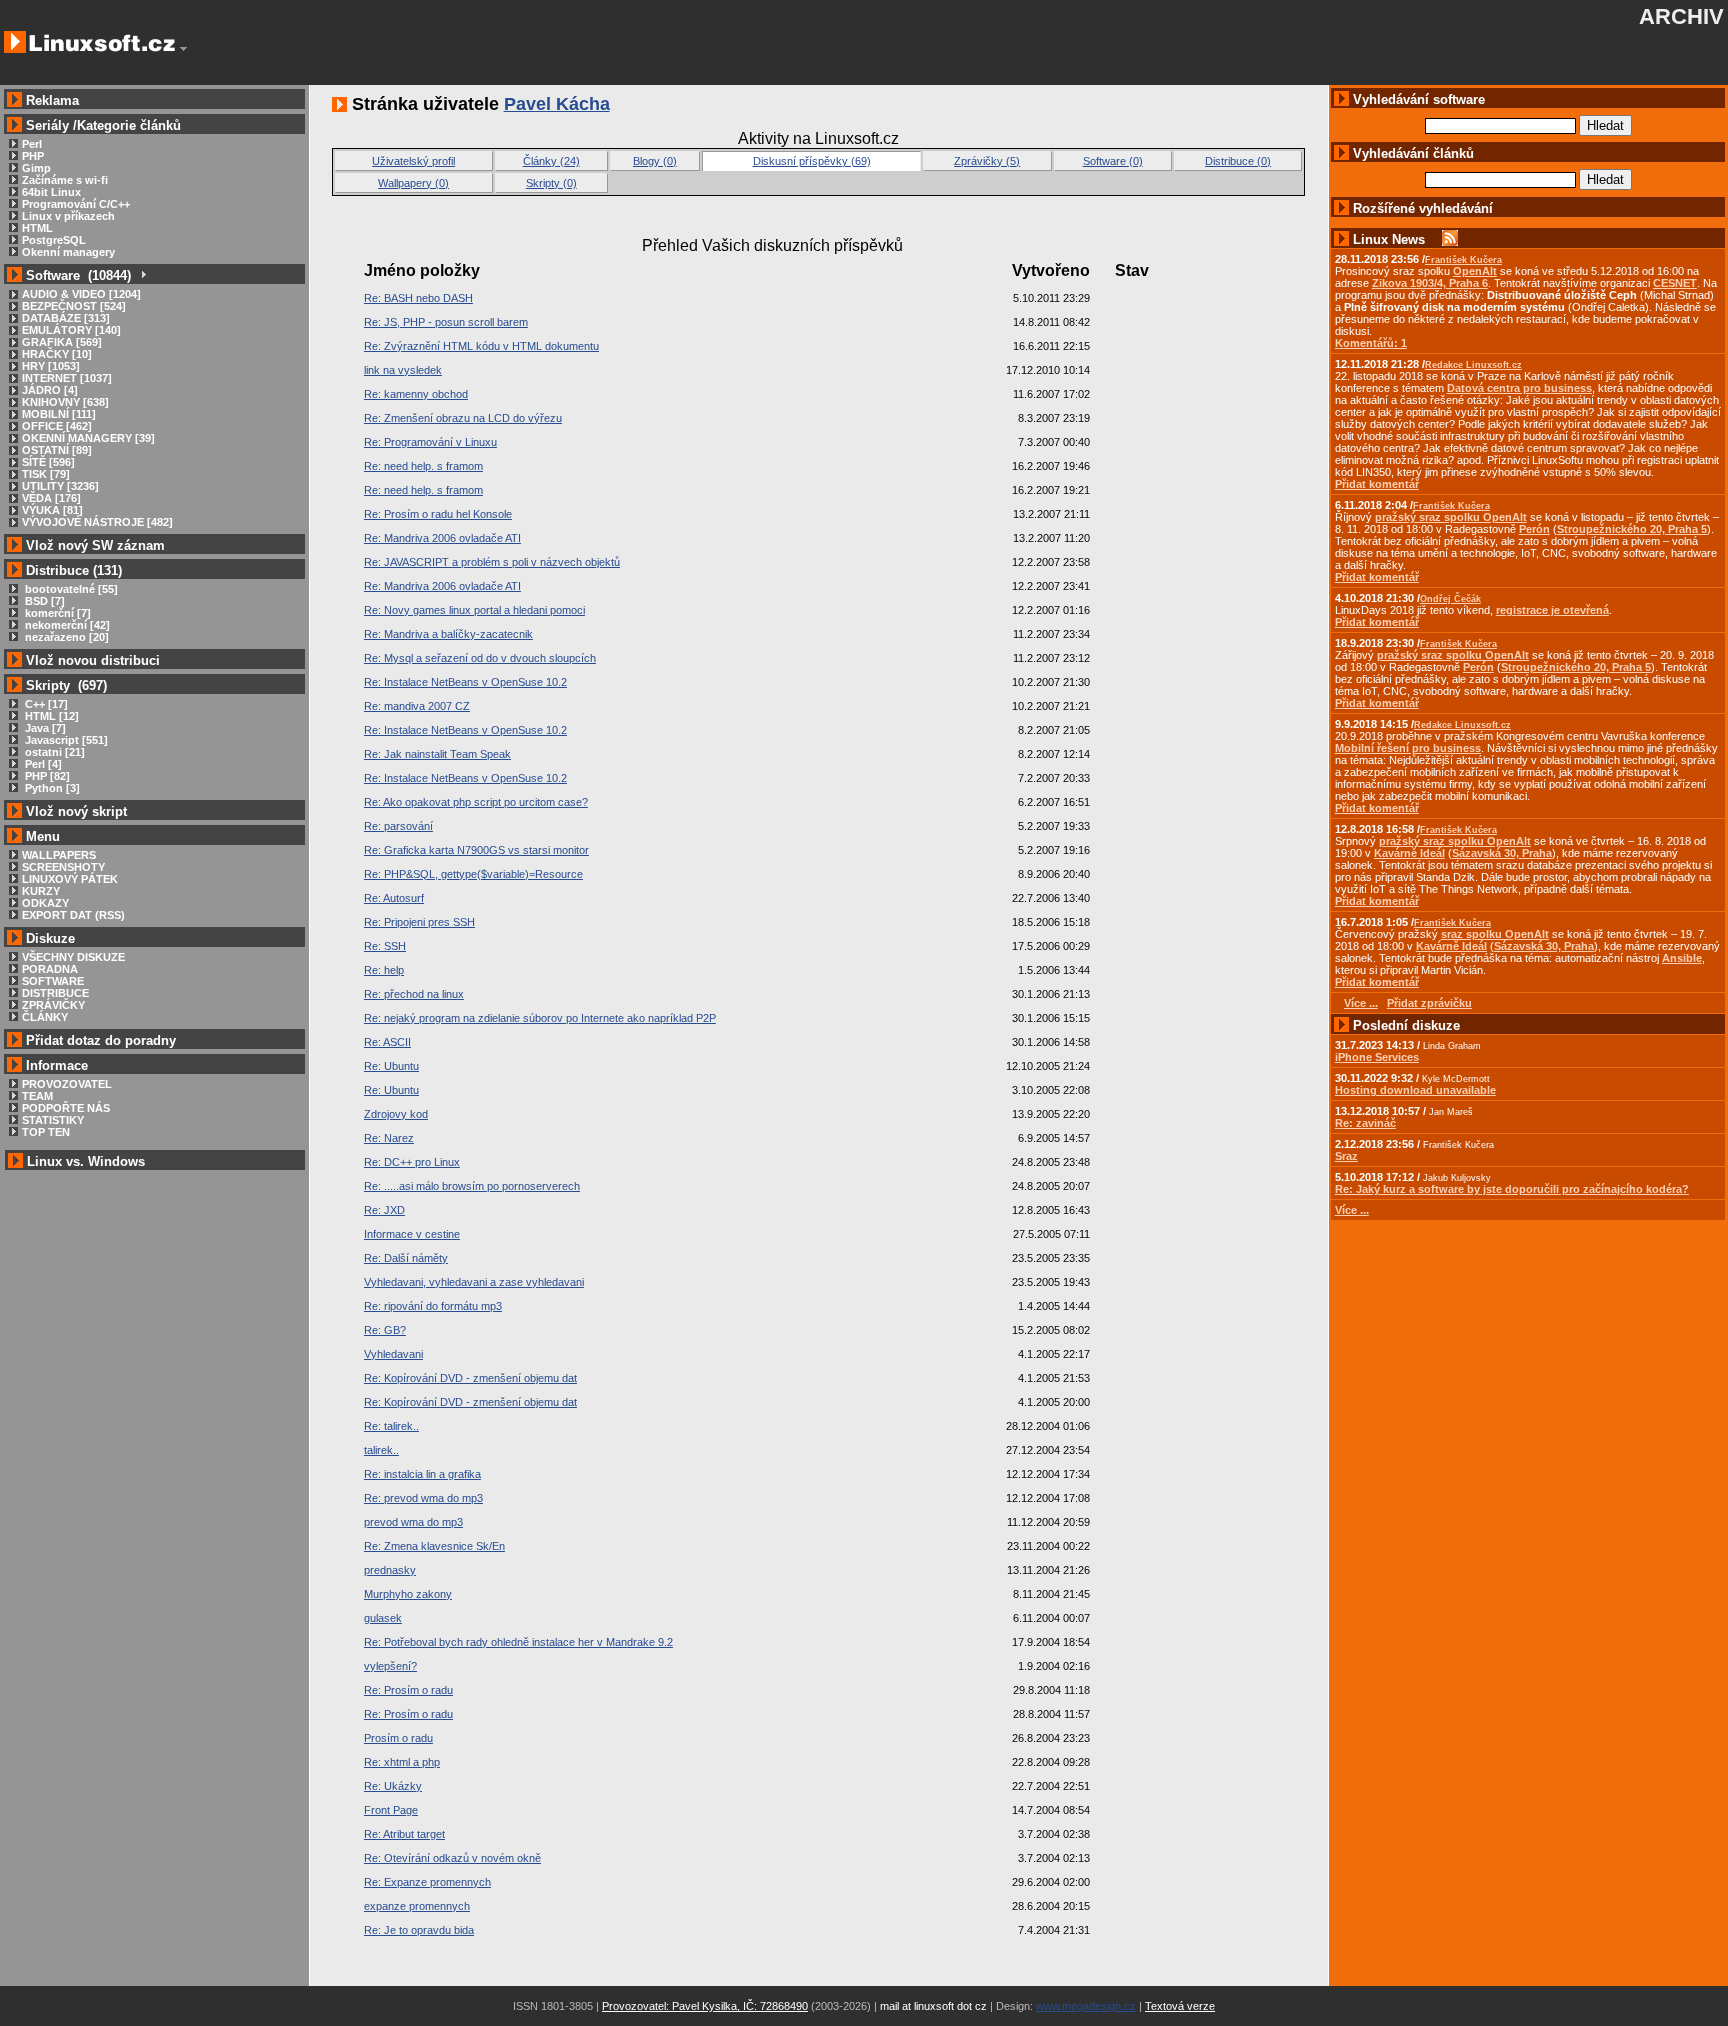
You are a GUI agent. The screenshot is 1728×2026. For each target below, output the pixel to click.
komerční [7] (56, 613)
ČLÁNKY (45, 1017)
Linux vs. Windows (86, 1161)
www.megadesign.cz (1086, 2006)
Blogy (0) (655, 161)
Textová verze (1180, 2006)
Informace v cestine (412, 1234)
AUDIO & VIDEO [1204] (81, 294)
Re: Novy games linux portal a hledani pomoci (474, 610)
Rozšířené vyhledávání (1423, 208)
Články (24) (551, 161)
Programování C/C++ (76, 204)
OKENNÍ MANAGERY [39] (88, 438)
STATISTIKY (53, 1120)
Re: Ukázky (393, 1786)
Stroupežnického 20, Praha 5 (1632, 529)
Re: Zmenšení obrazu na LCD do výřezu (463, 418)
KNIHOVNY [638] (65, 402)
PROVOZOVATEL (67, 1084)
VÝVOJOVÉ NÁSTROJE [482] (97, 522)
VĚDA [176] (51, 498)
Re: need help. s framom (423, 466)
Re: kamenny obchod (416, 394)
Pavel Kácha (557, 104)
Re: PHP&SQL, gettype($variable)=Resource (473, 874)
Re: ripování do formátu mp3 (433, 1306)
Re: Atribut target (404, 1834)
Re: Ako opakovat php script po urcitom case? (476, 802)
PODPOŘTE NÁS (66, 1108)
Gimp (36, 168)
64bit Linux (51, 192)
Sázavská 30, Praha (1502, 853)
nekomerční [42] (66, 625)
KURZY (41, 891)
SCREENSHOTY (63, 867)
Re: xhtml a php (402, 1762)
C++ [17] (45, 704)
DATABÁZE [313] (66, 318)
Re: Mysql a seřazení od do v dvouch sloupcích (480, 658)
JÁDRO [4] (50, 390)
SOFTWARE (53, 981)
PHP (33, 156)
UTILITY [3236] (60, 486)
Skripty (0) (551, 183)
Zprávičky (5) (987, 161)
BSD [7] (43, 601)
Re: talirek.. (391, 1426)
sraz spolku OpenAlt (1495, 934)
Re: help (384, 970)
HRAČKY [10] (57, 354)
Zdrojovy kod (396, 1114)
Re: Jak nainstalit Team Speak (437, 754)
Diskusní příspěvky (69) (812, 161)
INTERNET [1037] (67, 378)
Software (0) (1113, 161)
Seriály (47, 125)
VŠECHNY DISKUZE (73, 957)
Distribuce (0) (1238, 161)
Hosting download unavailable (1415, 1090)
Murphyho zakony (408, 1594)
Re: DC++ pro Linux (412, 1162)
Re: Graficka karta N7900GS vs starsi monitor (476, 850)
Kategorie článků (129, 125)
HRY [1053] (51, 366)
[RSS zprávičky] (1450, 239)
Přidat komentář (1377, 484)
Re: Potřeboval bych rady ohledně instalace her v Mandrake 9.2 (518, 1642)
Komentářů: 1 (1371, 343)
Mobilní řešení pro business (1408, 748)
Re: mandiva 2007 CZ (417, 706)
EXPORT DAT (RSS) (73, 915)
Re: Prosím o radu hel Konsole (438, 514)
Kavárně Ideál (1409, 853)
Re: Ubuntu (391, 1066)
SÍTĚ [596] (48, 462)
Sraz (1346, 1156)
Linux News (1389, 239)
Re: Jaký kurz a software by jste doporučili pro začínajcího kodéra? (1512, 1189)
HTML (37, 228)
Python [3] (51, 788)
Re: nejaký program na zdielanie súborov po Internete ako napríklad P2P (540, 1018)
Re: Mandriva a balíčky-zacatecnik (448, 634)
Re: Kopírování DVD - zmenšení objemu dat (470, 1378)
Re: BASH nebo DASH (418, 298)
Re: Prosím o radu (408, 1690)
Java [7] (44, 728)
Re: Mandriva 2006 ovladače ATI (442, 538)
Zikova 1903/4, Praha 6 (1430, 283)
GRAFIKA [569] (62, 342)
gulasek (383, 1618)
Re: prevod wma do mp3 (423, 1498)
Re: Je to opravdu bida (419, 1930)
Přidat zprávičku (1429, 1003)
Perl (32, 144)
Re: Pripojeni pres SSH (419, 922)
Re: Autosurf (394, 898)
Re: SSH (385, 946)
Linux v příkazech (68, 216)
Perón (1534, 529)
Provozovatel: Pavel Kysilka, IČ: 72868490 (705, 2006)
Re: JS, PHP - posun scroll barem (446, 322)
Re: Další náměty (406, 1258)
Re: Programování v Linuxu (430, 442)
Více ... (1352, 1210)
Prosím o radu (398, 1738)
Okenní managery (68, 252)
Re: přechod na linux (414, 994)
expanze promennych (417, 1906)
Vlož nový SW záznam (95, 545)
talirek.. (381, 1450)
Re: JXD (384, 1210)
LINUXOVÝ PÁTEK (70, 879)
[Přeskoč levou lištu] (183, 49)
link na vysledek (403, 370)
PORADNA (50, 969)
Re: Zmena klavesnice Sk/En (434, 1546)
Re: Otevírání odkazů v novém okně (452, 1858)
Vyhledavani (393, 1354)
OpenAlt (1475, 271)
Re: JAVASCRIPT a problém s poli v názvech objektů (492, 562)
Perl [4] (42, 764)
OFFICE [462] (57, 426)
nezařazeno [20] (65, 637)
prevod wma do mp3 (413, 1522)
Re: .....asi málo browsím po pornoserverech (472, 1186)
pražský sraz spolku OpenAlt (1451, 517)
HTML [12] (50, 716)
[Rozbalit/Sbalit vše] (142, 275)
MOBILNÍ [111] (59, 414)
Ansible (1682, 958)
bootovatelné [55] (70, 589)
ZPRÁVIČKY (53, 1005)
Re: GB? (385, 1330)
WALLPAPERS (59, 855)
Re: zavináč (1365, 1123)
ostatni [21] (53, 752)
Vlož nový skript (76, 811)
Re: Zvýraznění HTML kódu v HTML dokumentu (481, 346)
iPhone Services (1377, 1057)
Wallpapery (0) (413, 183)
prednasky (390, 1570)
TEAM (37, 1096)
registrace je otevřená (1552, 610)
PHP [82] (46, 776)
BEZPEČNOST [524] (74, 306)
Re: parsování (398, 826)
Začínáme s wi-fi (65, 180)
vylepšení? (390, 1666)
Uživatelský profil (413, 161)
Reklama (52, 100)
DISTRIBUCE (55, 993)
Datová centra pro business (1519, 388)
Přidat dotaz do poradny (99, 1040)
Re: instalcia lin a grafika (422, 1474)
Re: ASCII (387, 1042)
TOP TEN (46, 1132)
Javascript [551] (65, 740)
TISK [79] (46, 474)
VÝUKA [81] (52, 510)
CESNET (1675, 283)
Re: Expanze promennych (427, 1882)
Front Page (391, 1810)
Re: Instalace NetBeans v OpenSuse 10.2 (465, 682)
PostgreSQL (54, 240)
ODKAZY (45, 903)
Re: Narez (389, 1138)
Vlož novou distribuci (93, 660)
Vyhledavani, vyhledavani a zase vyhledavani (474, 1282)
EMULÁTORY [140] (71, 330)
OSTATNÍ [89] (57, 450)
